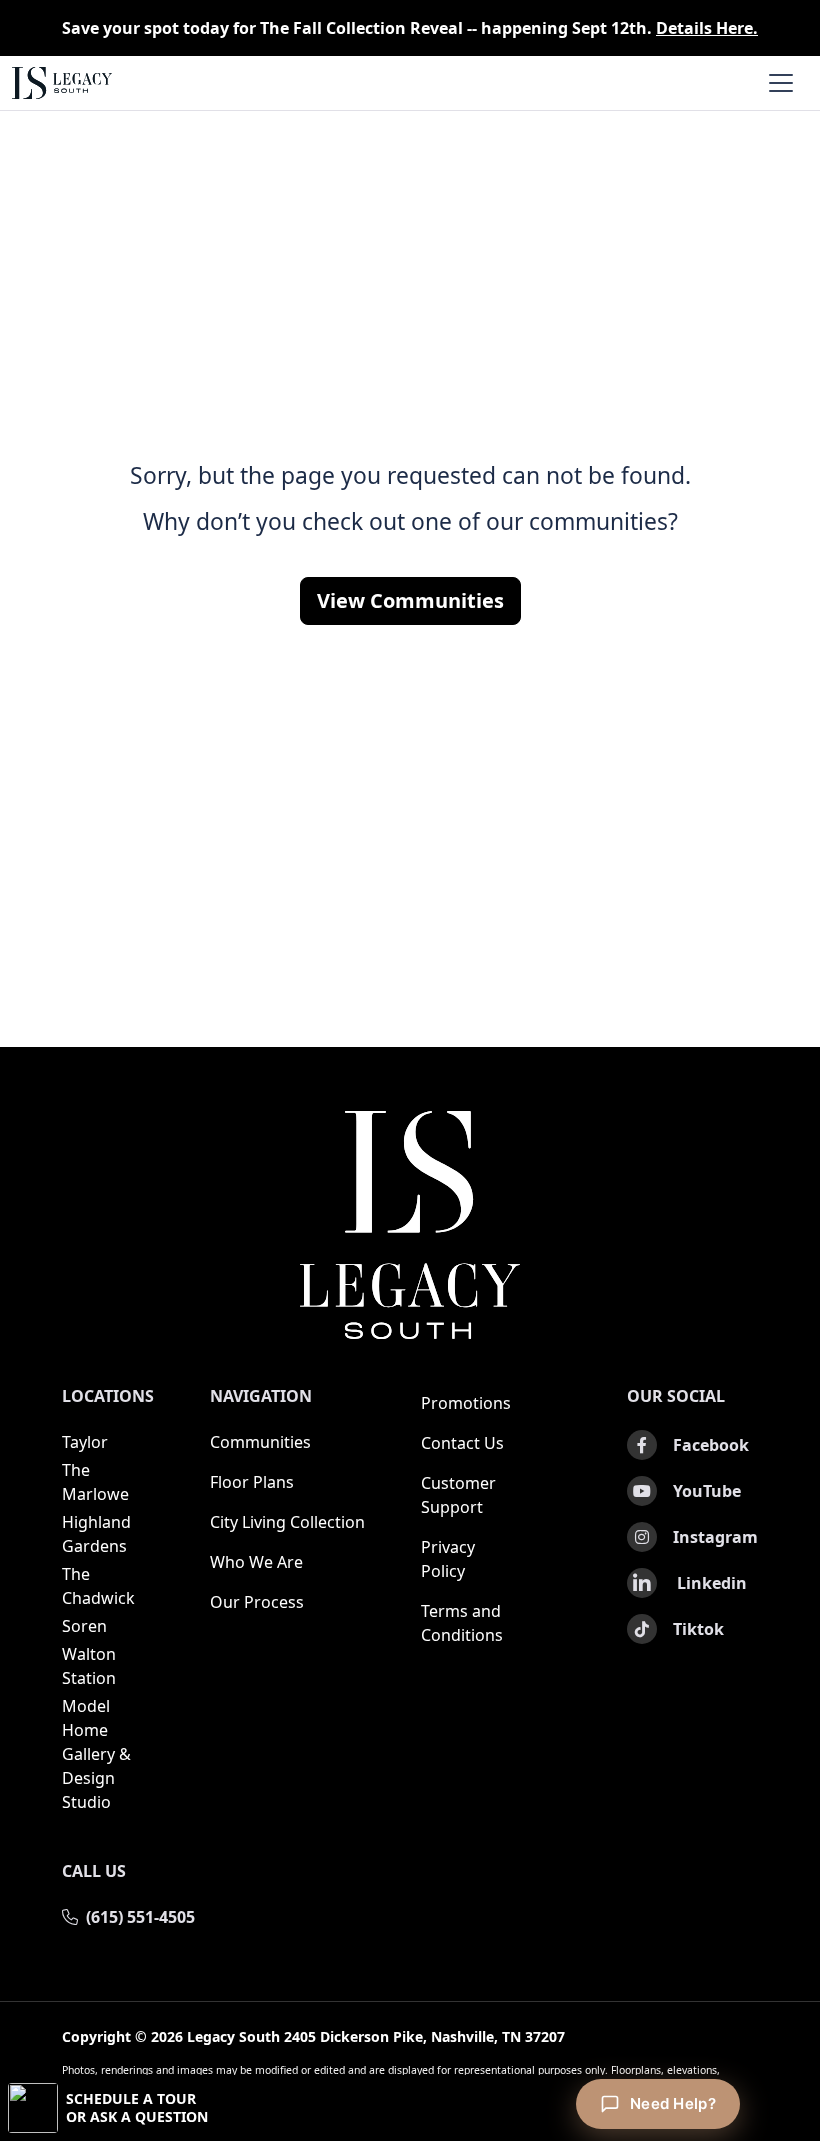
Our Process (257, 1602)
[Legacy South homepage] (410, 1225)
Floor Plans (252, 1482)
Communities (260, 1442)
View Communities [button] (410, 600)
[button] (410, 2108)
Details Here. (707, 28)
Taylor (85, 1442)
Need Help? (673, 2103)
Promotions (466, 1403)
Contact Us (462, 1443)
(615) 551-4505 (140, 1917)
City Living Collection (287, 1522)
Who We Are (256, 1562)
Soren (84, 1626)
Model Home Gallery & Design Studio (96, 1754)
